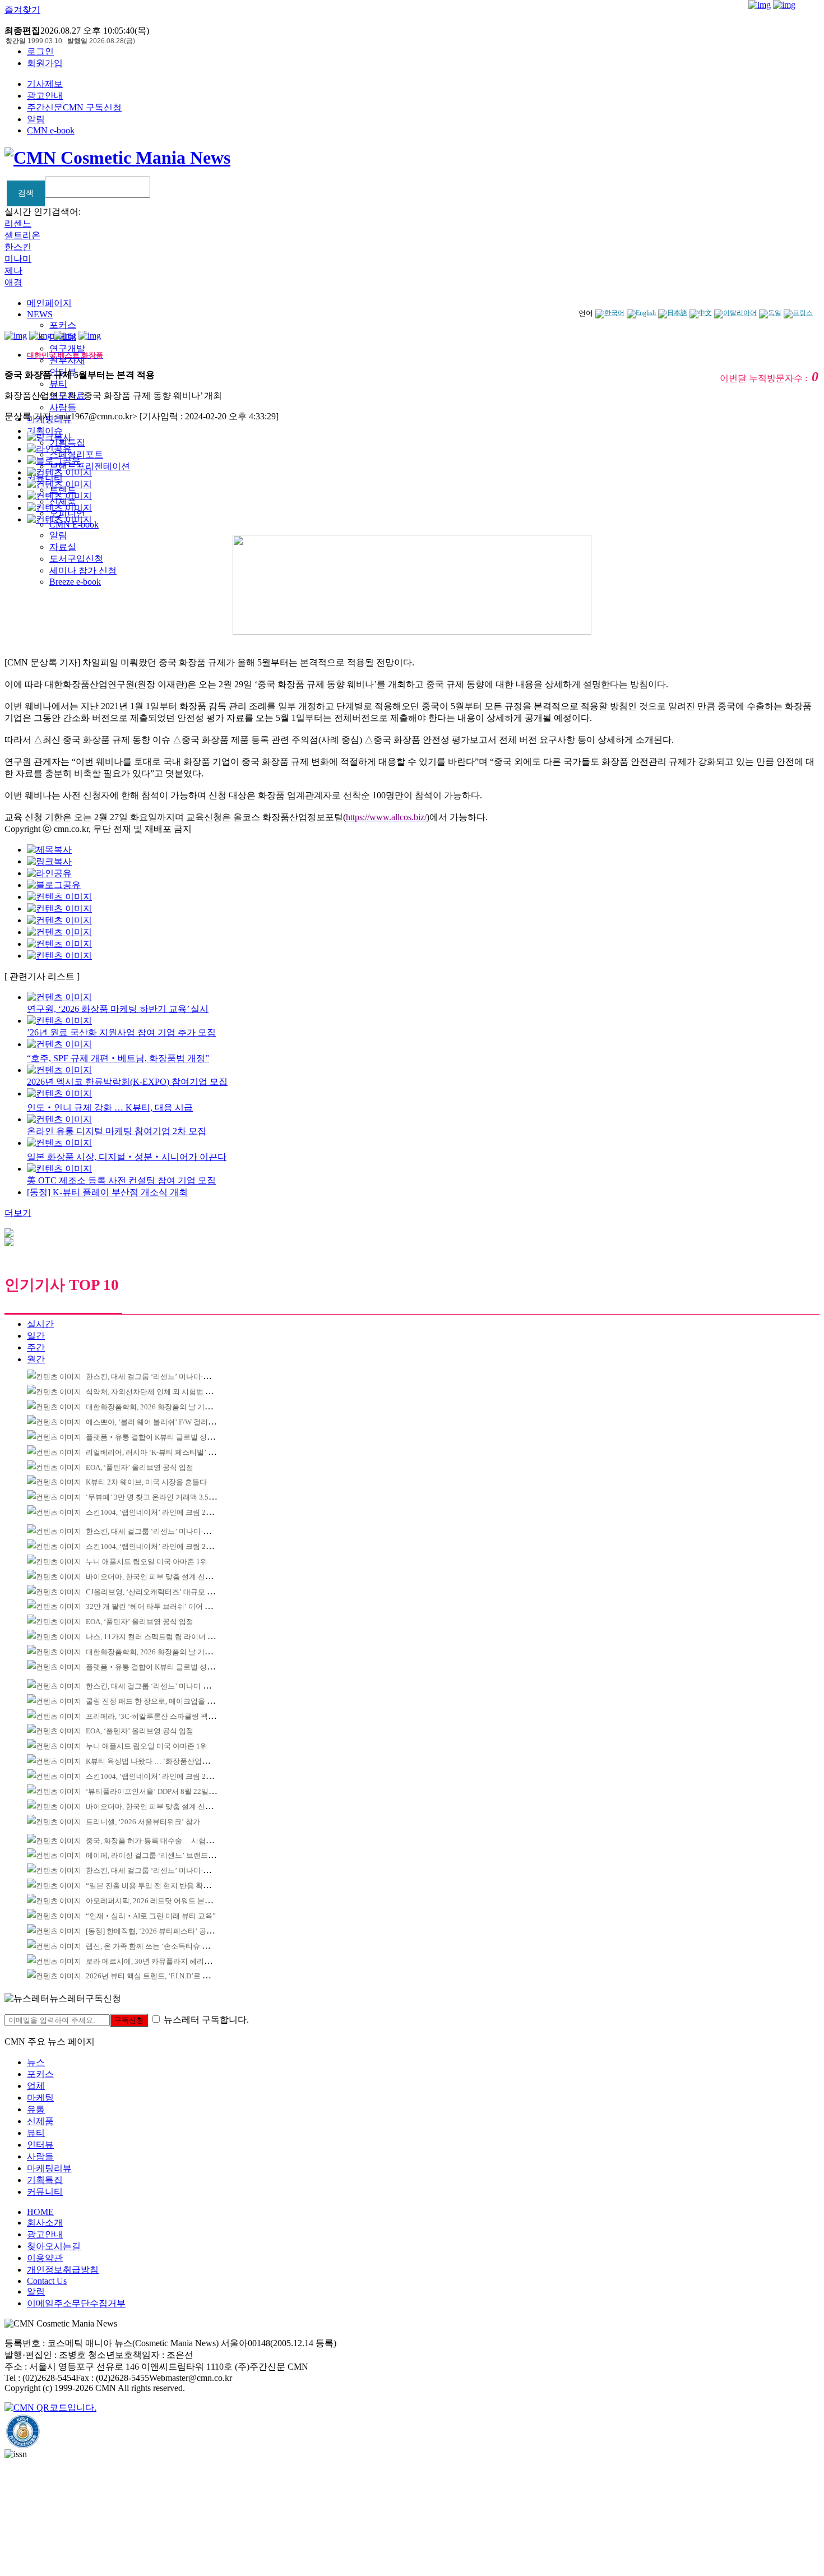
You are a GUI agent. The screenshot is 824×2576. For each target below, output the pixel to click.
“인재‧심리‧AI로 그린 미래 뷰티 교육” (151, 1916)
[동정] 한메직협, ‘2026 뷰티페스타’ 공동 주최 (158, 1931)
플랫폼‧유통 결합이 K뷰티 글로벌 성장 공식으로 (165, 1437)
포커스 (63, 325)
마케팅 (40, 2098)
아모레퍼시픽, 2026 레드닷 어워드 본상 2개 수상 (163, 1901)
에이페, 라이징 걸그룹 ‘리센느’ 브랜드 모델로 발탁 (167, 1855)
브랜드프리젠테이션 (90, 466)
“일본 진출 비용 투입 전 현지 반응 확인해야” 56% (165, 1886)
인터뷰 (40, 2145)
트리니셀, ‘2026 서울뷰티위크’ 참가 (143, 1822)
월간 (36, 1359)
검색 (26, 193)
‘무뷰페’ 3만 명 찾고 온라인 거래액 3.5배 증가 (159, 1497)
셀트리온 (22, 235)
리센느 (18, 223)
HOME (40, 2212)
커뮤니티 (45, 2192)
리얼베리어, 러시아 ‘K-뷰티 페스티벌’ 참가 (154, 1452)
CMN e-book (51, 130)
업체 (36, 2086)
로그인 (40, 51)
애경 (13, 282)
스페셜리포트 (76, 454)
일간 (36, 1336)
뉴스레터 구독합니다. (206, 2020)
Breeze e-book (75, 582)
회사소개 (45, 2223)
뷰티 (58, 384)
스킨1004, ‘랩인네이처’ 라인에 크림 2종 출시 (158, 1512)
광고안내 (45, 96)
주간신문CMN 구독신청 (74, 107)
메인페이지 (49, 303)
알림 (36, 119)
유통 (36, 2109)
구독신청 (129, 2020)
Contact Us (47, 2281)
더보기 (18, 1213)
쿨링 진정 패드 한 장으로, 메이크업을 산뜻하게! (162, 1701)
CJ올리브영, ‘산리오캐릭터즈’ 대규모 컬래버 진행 (165, 1592)
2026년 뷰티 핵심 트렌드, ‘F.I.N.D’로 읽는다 (155, 1976)
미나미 (18, 259)
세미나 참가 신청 (83, 570)
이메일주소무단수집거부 (76, 2303)
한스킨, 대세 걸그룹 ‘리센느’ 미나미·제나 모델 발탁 (168, 1377)
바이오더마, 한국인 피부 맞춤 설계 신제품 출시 (161, 1577)
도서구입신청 (76, 559)
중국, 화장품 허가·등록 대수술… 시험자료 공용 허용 (169, 1841)
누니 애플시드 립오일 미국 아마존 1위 (147, 1562)
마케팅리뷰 (49, 2168)
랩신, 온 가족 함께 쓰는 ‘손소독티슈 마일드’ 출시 (164, 1946)
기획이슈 (45, 431)
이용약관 (45, 2258)
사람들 (63, 407)
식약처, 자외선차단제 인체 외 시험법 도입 (153, 1392)
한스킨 (18, 247)
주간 (36, 1347)
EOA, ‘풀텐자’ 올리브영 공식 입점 (140, 1467)
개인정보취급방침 (63, 2270)
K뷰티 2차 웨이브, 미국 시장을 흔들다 (146, 1482)
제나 (13, 270)
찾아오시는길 (54, 2246)
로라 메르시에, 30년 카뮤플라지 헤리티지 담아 (160, 1961)
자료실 (63, 547)
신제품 (40, 2121)
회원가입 (45, 63)
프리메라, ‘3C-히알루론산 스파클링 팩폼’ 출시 (160, 1716)
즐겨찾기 (22, 10)
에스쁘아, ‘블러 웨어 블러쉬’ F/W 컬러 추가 (155, 1422)
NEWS (40, 314)
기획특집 (45, 2180)
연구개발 (67, 348)
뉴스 (36, 2062)
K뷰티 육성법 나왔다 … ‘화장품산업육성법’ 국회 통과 (172, 1761)
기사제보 (45, 84)
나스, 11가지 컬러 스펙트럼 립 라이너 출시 (154, 1637)
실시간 (40, 1324)
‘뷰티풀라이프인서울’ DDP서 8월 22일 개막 (155, 1791)
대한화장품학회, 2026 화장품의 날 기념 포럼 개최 (165, 1407)
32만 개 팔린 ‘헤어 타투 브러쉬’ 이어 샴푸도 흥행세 (168, 1606)
